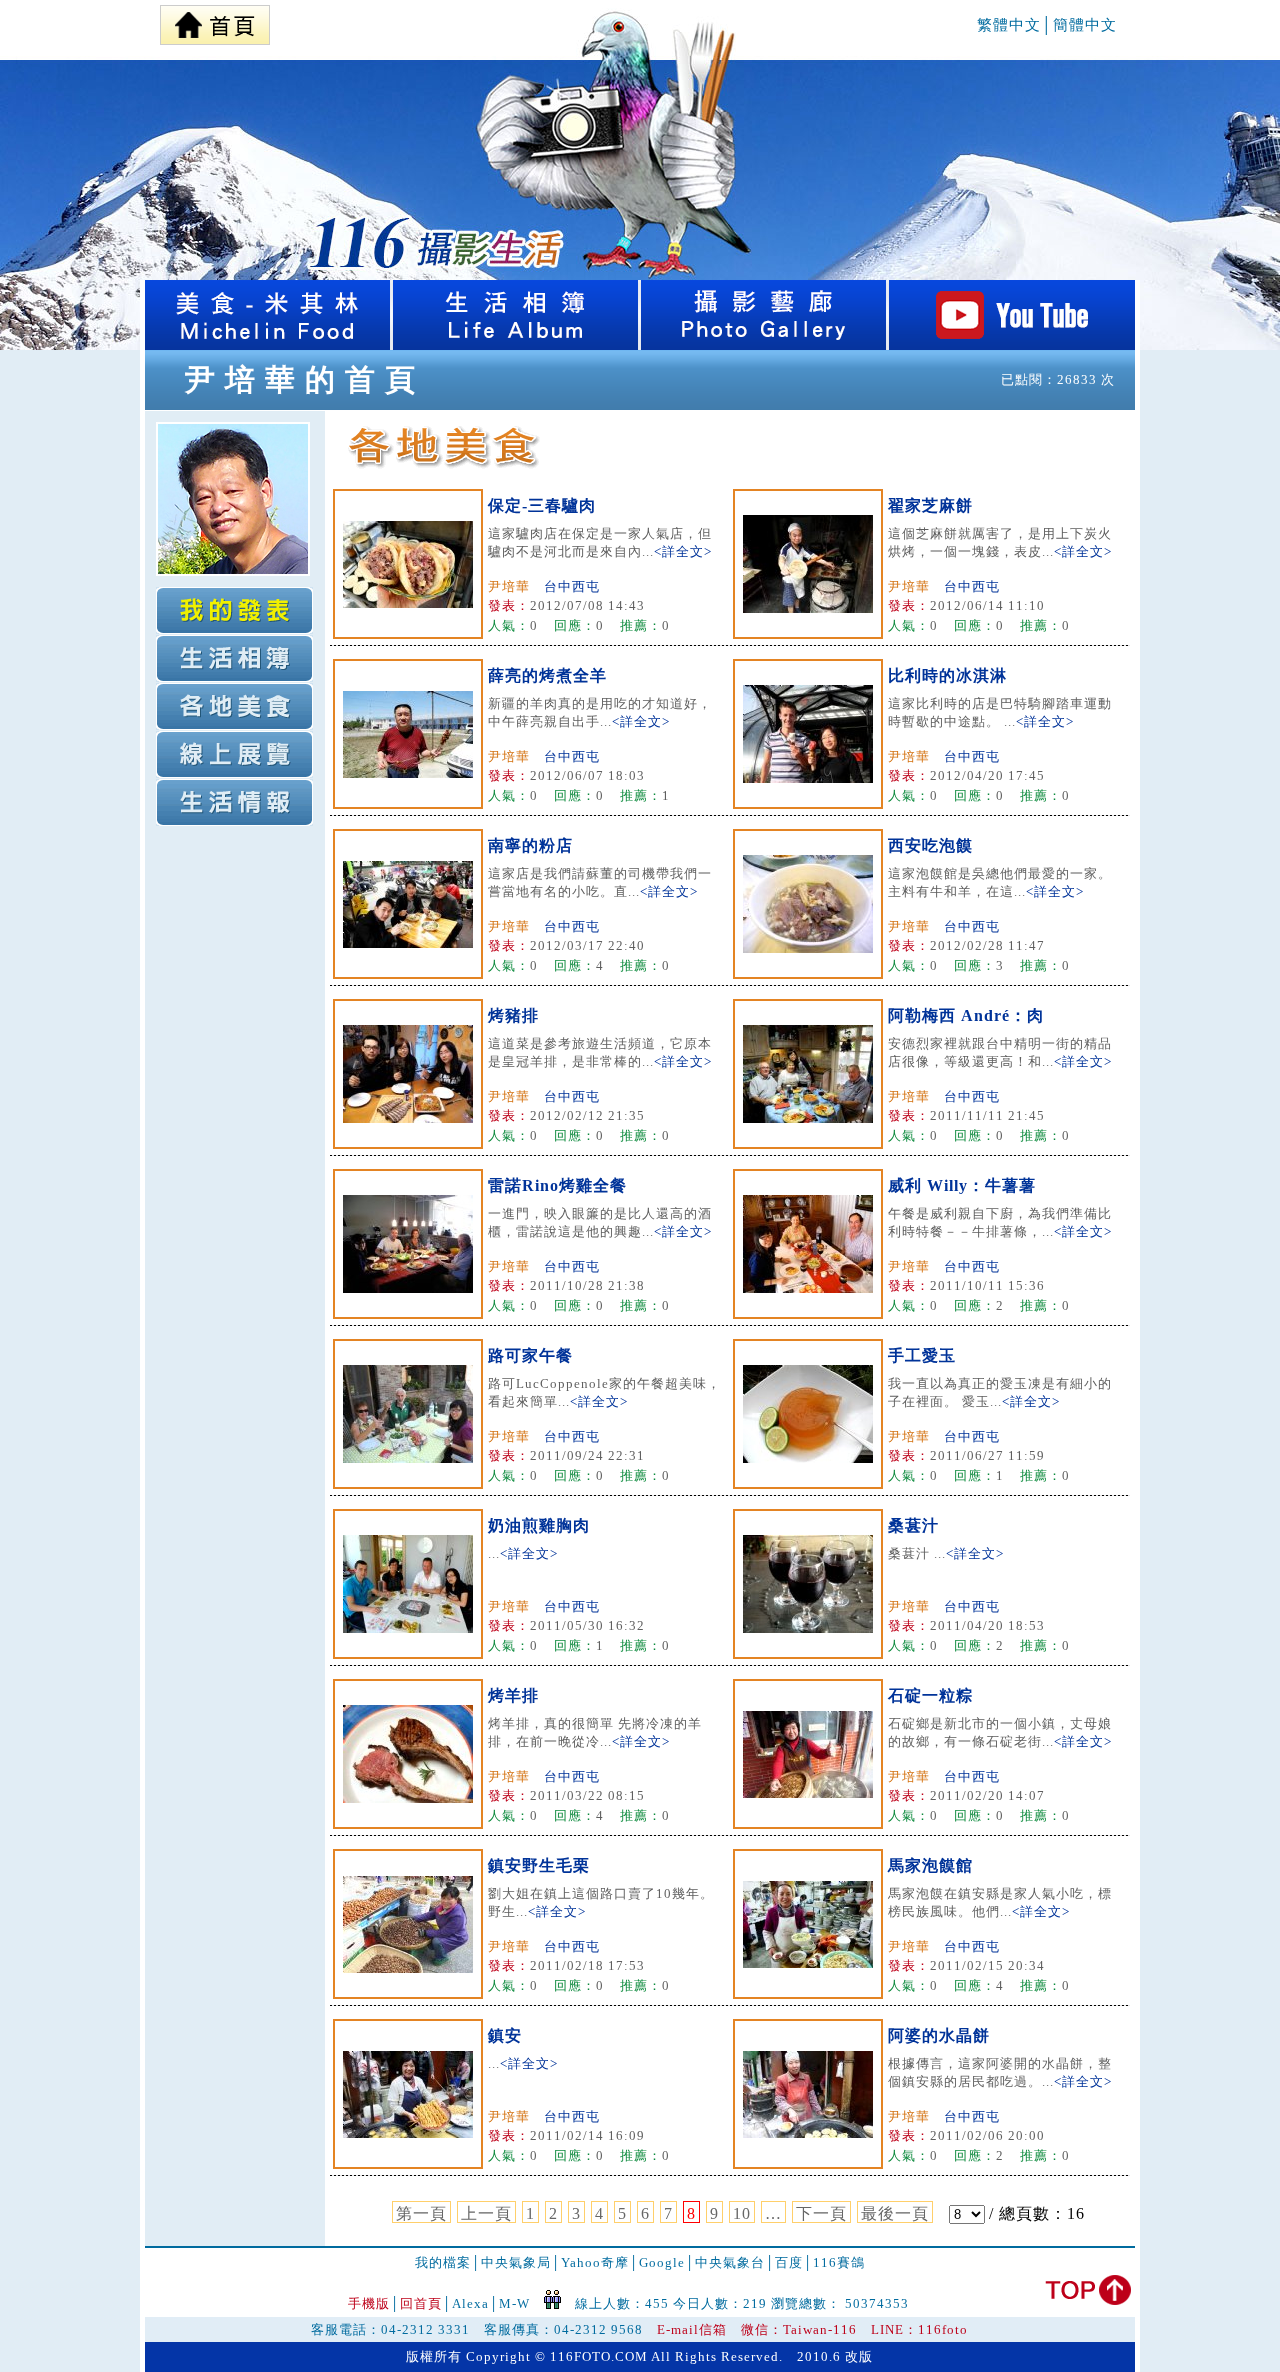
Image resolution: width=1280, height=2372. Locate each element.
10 (742, 2213)
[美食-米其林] (269, 344)
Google (662, 2262)
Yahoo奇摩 (595, 2262)
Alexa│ (475, 2303)
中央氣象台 (730, 2262)
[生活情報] (234, 802)
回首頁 (421, 2303)
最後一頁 (895, 2213)
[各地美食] (234, 706)
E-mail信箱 (692, 2329)
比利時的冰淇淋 (947, 675)
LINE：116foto (919, 2329)
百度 (789, 2262)
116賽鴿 (839, 2262)
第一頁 (421, 2213)
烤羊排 (513, 1695)
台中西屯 (572, 586)
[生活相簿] (517, 344)
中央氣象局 (516, 2262)
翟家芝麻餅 (930, 505)
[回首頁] (215, 20)
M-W (514, 2303)
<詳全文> (683, 551)
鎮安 (505, 2035)
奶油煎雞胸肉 (539, 1525)
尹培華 (509, 586)
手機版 (369, 2303)
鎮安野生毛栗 (539, 1865)
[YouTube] (1012, 344)
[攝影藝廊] (765, 344)
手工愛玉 (922, 1355)
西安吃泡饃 (930, 845)
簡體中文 (1085, 25)
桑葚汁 (913, 1525)
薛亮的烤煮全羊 (547, 675)
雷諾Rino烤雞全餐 (557, 1185)
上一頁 (486, 2213)
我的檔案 (443, 2262)
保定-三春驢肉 (542, 505)
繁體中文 (1009, 25)
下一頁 (821, 2213)
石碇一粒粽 (930, 1695)
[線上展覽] (234, 754)
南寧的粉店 (530, 845)
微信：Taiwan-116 (799, 2329)
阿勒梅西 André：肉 (966, 1015)
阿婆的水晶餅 (939, 2035)
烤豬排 (513, 1015)
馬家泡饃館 (930, 1865)
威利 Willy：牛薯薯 (962, 1185)
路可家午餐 (530, 1355)
